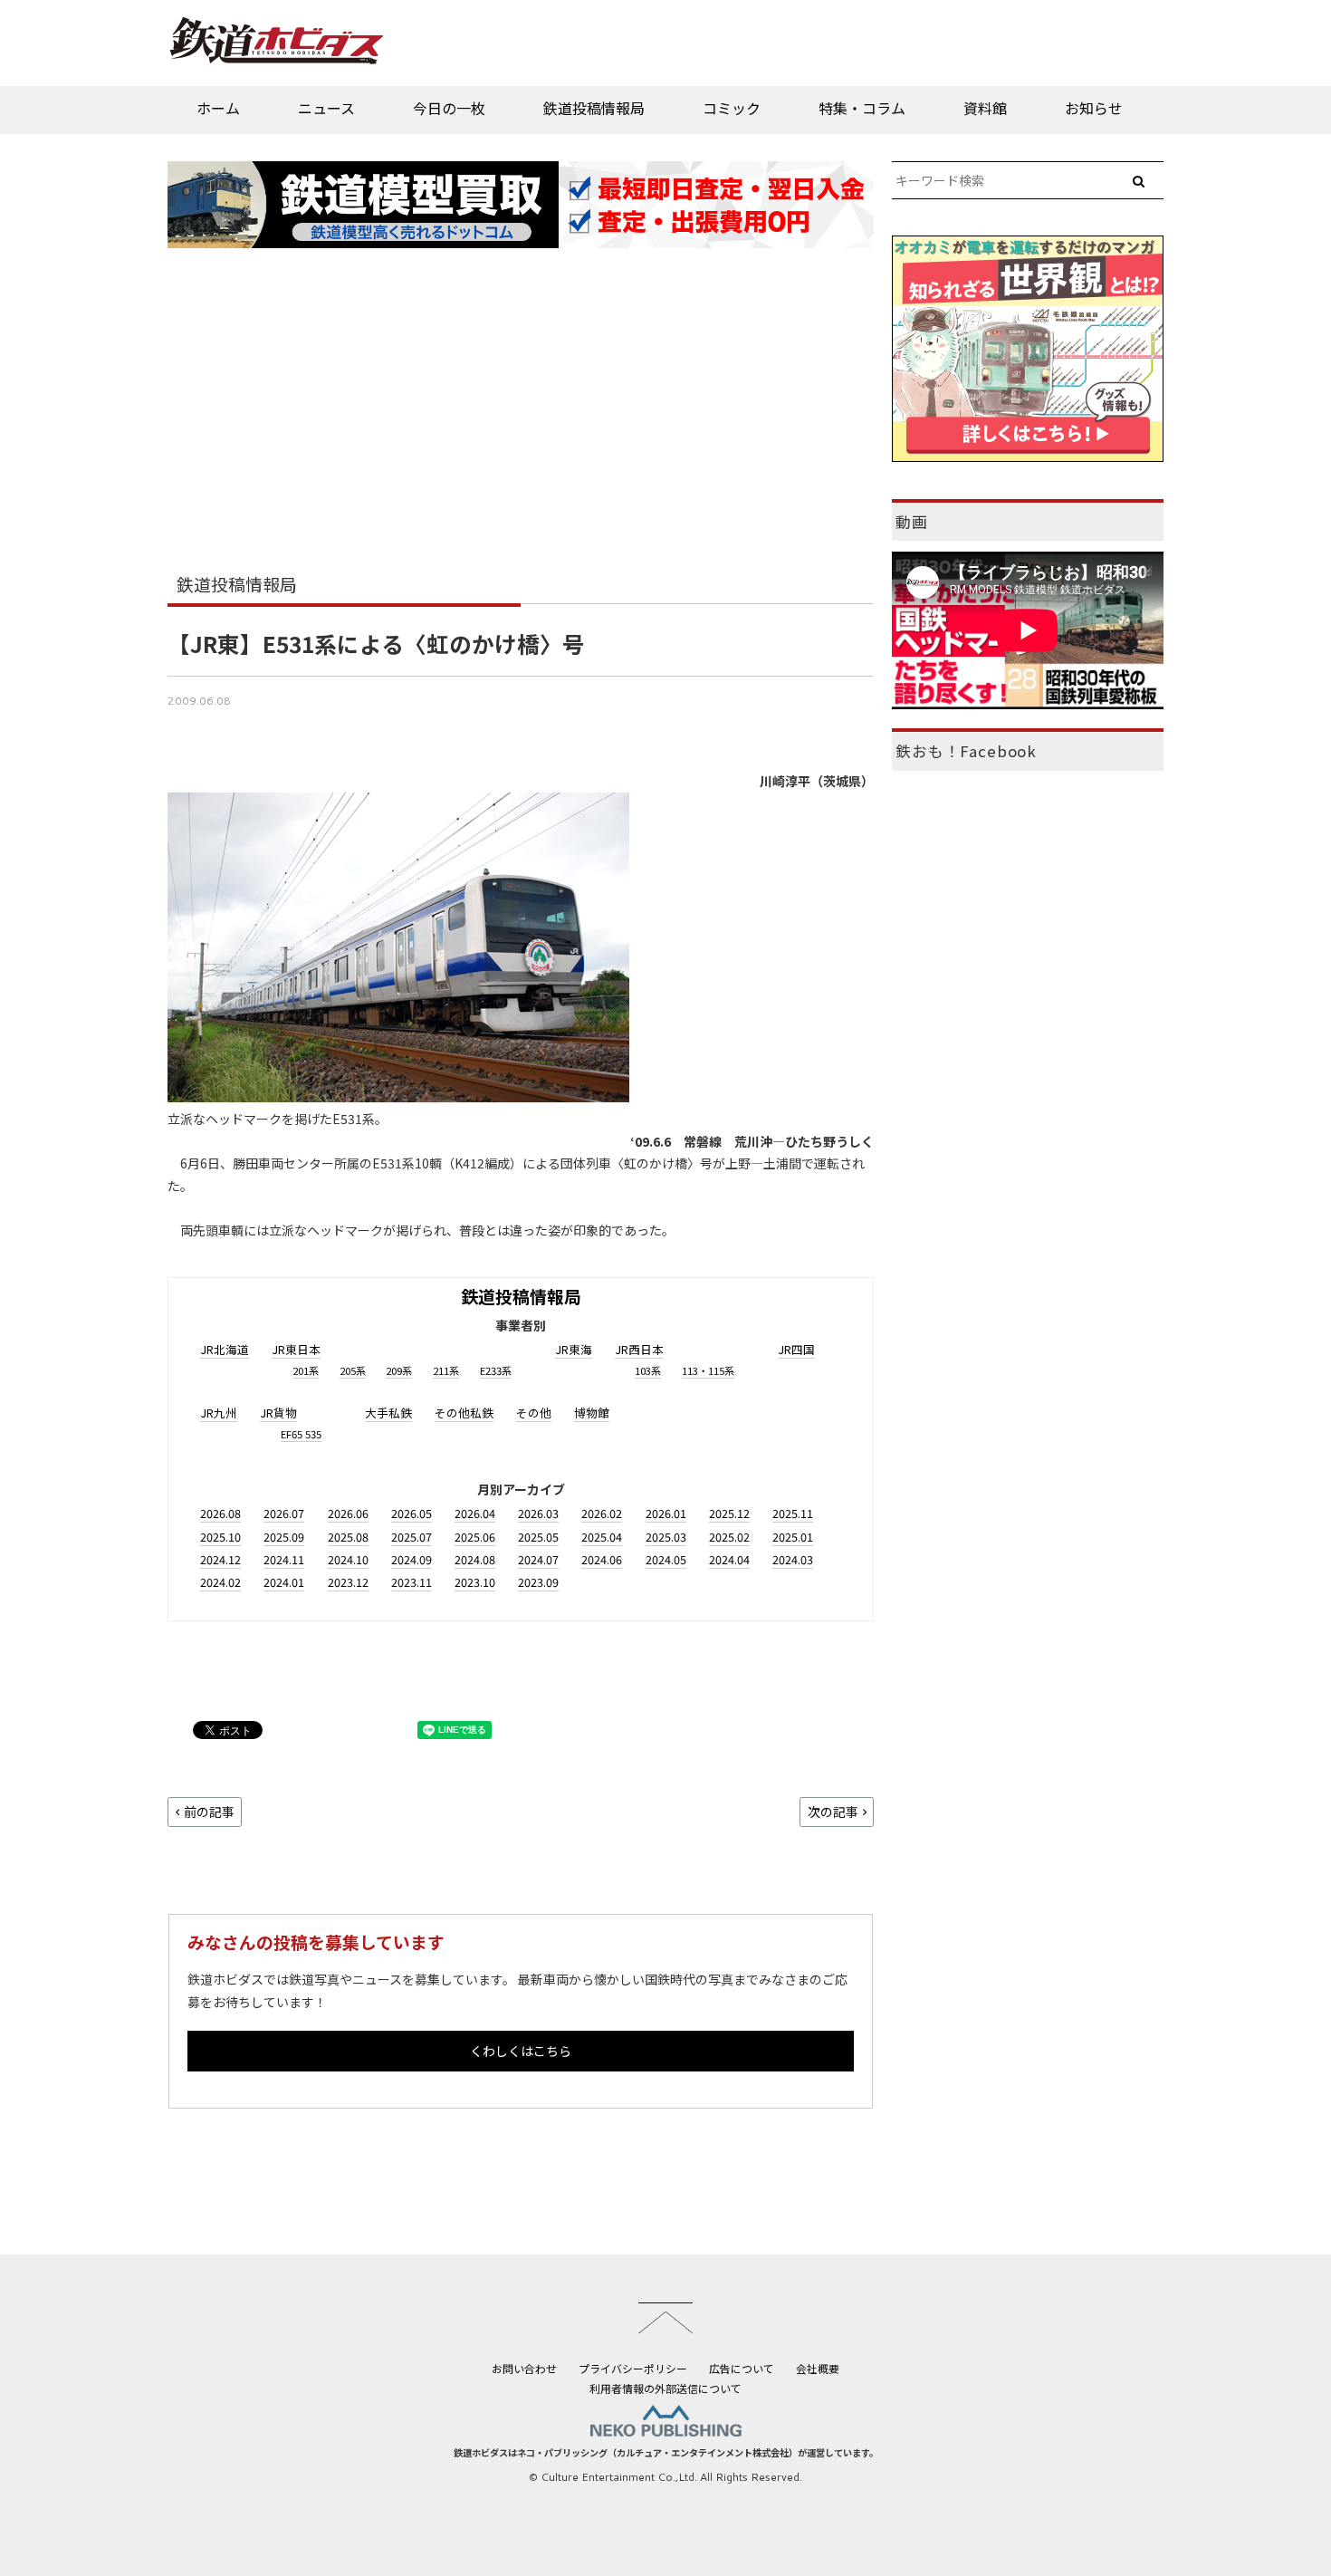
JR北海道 (225, 1349)
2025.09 (284, 1537)
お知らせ (1094, 108)
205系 (353, 1370)
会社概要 (818, 2368)
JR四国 (796, 1349)
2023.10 (475, 1582)
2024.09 (412, 1559)
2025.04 (602, 1537)
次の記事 (833, 1812)
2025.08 (348, 1537)
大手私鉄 (388, 1413)
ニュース (326, 108)
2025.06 (475, 1537)
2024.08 (475, 1559)
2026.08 (220, 1513)
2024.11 (284, 1559)
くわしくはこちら (521, 2051)
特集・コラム (862, 108)
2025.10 (220, 1537)
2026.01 (666, 1513)
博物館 (592, 1413)
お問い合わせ (524, 2368)
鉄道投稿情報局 (594, 108)
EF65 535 (301, 1434)
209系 (399, 1370)
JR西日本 (639, 1349)
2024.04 (729, 1559)
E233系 (496, 1370)
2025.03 (666, 1537)
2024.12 (220, 1559)
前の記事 (209, 1812)
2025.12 (729, 1513)
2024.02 (220, 1582)
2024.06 (602, 1559)
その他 (534, 1413)
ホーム (218, 108)
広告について (742, 2368)
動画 (912, 522)
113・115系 (708, 1370)
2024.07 (538, 1559)
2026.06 (348, 1513)
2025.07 (412, 1537)
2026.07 (284, 1513)
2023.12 (348, 1582)
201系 (306, 1370)
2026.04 (475, 1513)
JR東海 (574, 1349)
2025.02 (729, 1537)
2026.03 (538, 1513)
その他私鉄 (464, 1413)
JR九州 (219, 1413)
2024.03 (793, 1559)
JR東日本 (296, 1349)
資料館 (985, 108)
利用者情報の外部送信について (665, 2388)
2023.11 (412, 1582)
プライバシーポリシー (633, 2368)
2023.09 (538, 1582)
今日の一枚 (449, 108)
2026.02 (602, 1513)
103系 (648, 1370)
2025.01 (793, 1537)
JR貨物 (278, 1413)
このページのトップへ (665, 2318)
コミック (732, 108)
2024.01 (284, 1582)
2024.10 (348, 1559)
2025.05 (538, 1537)
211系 (446, 1370)
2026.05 (412, 1513)
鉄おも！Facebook (966, 751)
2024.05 (666, 1559)
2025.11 (793, 1513)
